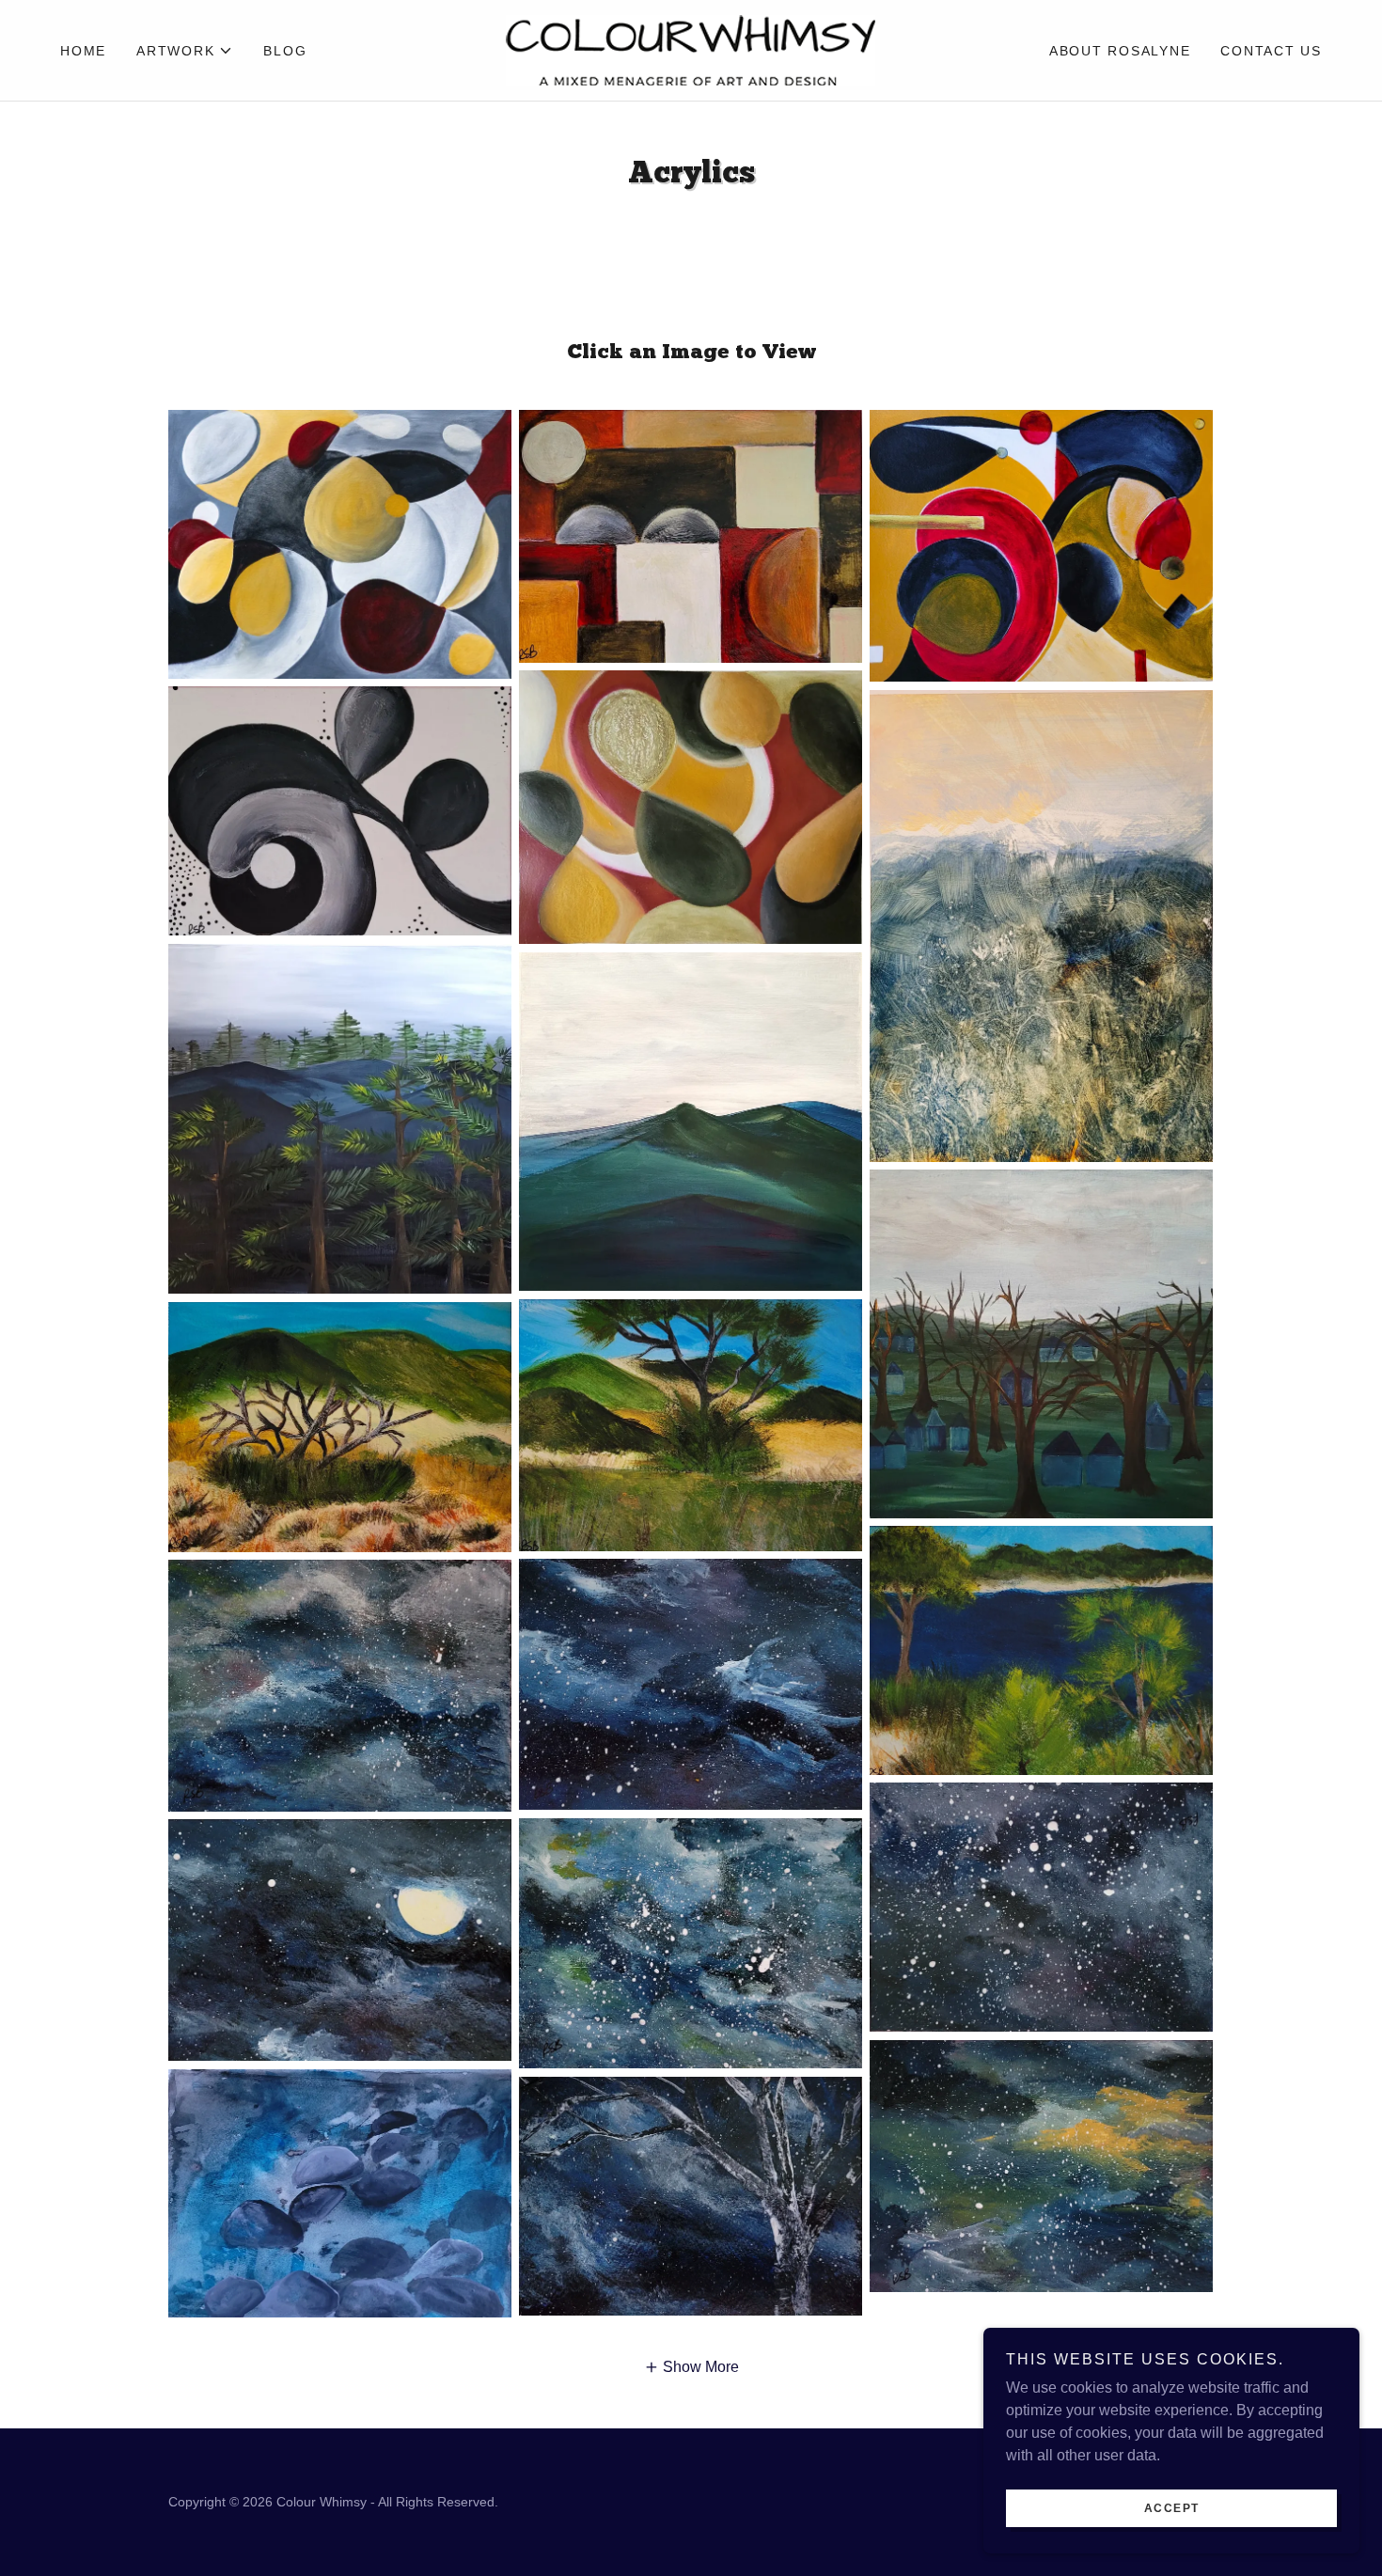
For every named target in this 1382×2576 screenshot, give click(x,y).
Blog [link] (285, 51)
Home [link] (83, 51)
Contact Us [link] (1271, 51)
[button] (185, 51)
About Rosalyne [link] (1120, 51)
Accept (1172, 2508)
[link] (691, 49)
